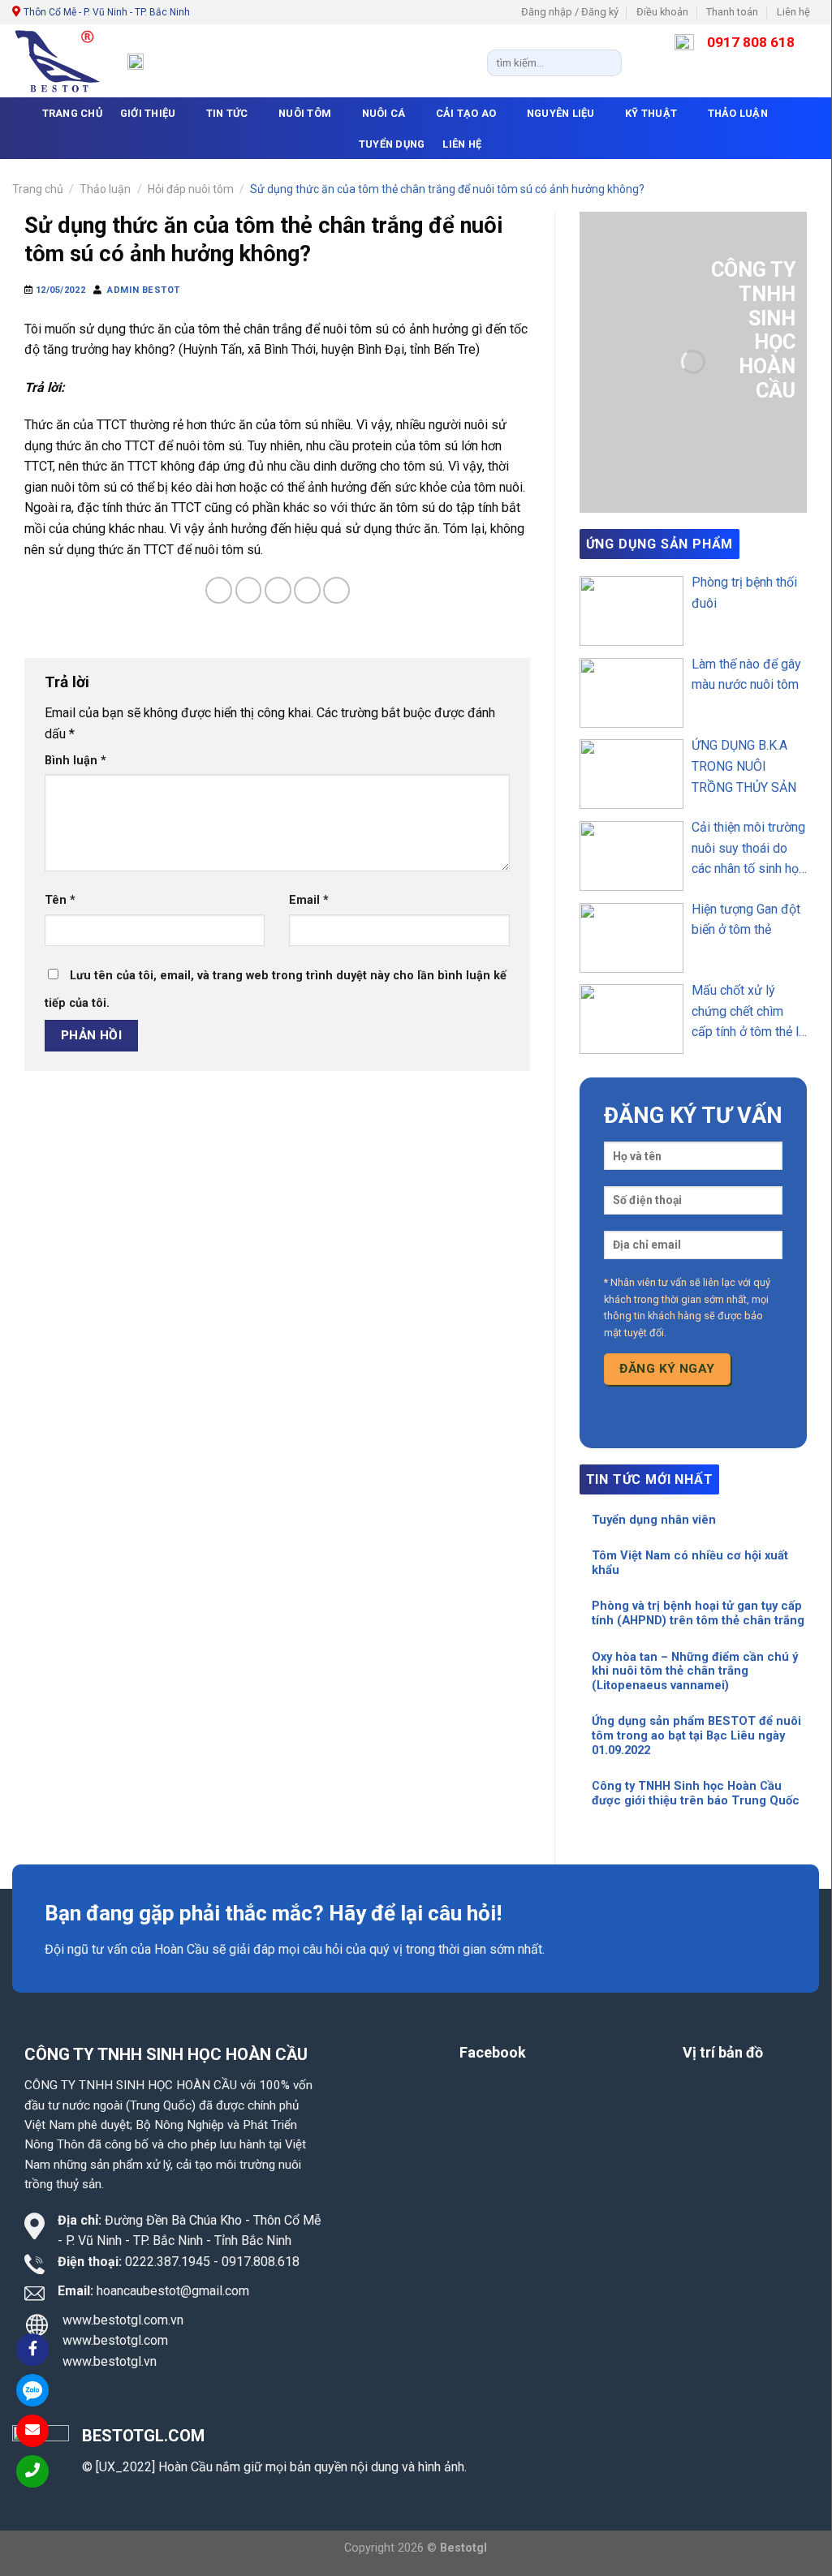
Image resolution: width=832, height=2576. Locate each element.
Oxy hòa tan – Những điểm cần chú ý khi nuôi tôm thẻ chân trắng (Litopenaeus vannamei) (695, 1671)
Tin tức (227, 113)
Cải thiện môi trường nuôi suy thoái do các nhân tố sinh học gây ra (748, 849)
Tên (60, 900)
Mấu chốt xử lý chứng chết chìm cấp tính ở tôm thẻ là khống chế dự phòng (748, 1013)
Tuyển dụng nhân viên (654, 1520)
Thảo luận (738, 113)
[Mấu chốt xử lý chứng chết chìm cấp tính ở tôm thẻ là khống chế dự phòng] (632, 1019)
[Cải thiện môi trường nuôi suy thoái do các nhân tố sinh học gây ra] (632, 856)
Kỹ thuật (651, 113)
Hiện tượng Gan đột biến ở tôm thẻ (746, 920)
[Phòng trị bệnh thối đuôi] (632, 611)
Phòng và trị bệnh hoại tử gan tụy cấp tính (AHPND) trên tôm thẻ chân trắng (698, 1613)
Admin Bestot (144, 290)
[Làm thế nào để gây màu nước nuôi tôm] (632, 693)
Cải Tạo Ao (466, 113)
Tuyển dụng (392, 144)
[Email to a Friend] (278, 590)
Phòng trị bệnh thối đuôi (744, 593)
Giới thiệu (148, 113)
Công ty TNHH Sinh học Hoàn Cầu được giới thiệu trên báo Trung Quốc (696, 1793)
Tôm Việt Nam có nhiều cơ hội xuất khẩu (690, 1563)
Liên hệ (793, 12)
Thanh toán (732, 12)
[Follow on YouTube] (827, 19)
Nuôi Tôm (305, 113)
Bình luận (75, 761)
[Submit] (606, 62)
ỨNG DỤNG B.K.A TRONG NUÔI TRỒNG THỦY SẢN (744, 766)
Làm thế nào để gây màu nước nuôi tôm (746, 675)
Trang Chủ (72, 113)
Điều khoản (662, 12)
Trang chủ (38, 189)
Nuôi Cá (384, 113)
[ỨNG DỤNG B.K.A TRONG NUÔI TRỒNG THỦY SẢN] (632, 774)
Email (309, 900)
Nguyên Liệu (561, 113)
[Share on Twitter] (249, 590)
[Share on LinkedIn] (336, 590)
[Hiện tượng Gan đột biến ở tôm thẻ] (632, 938)
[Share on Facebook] (219, 590)
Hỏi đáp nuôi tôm (191, 189)
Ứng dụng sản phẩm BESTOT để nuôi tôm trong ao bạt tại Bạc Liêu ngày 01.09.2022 (696, 1735)
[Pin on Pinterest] (307, 590)
